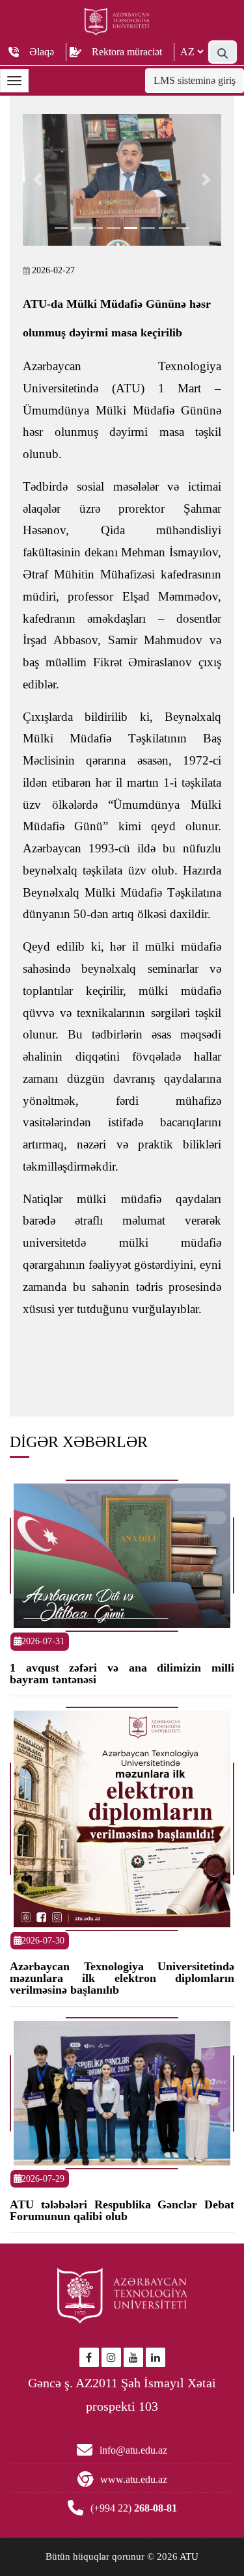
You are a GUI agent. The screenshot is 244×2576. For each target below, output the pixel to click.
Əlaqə (42, 52)
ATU (189, 2556)
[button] (38, 180)
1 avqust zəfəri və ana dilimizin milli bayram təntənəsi (122, 1674)
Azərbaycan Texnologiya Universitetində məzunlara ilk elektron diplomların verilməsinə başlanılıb (122, 1978)
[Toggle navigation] (14, 81)
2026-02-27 (53, 270)
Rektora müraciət (127, 52)
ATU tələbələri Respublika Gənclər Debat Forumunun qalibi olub (122, 2210)
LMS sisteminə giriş (195, 80)
